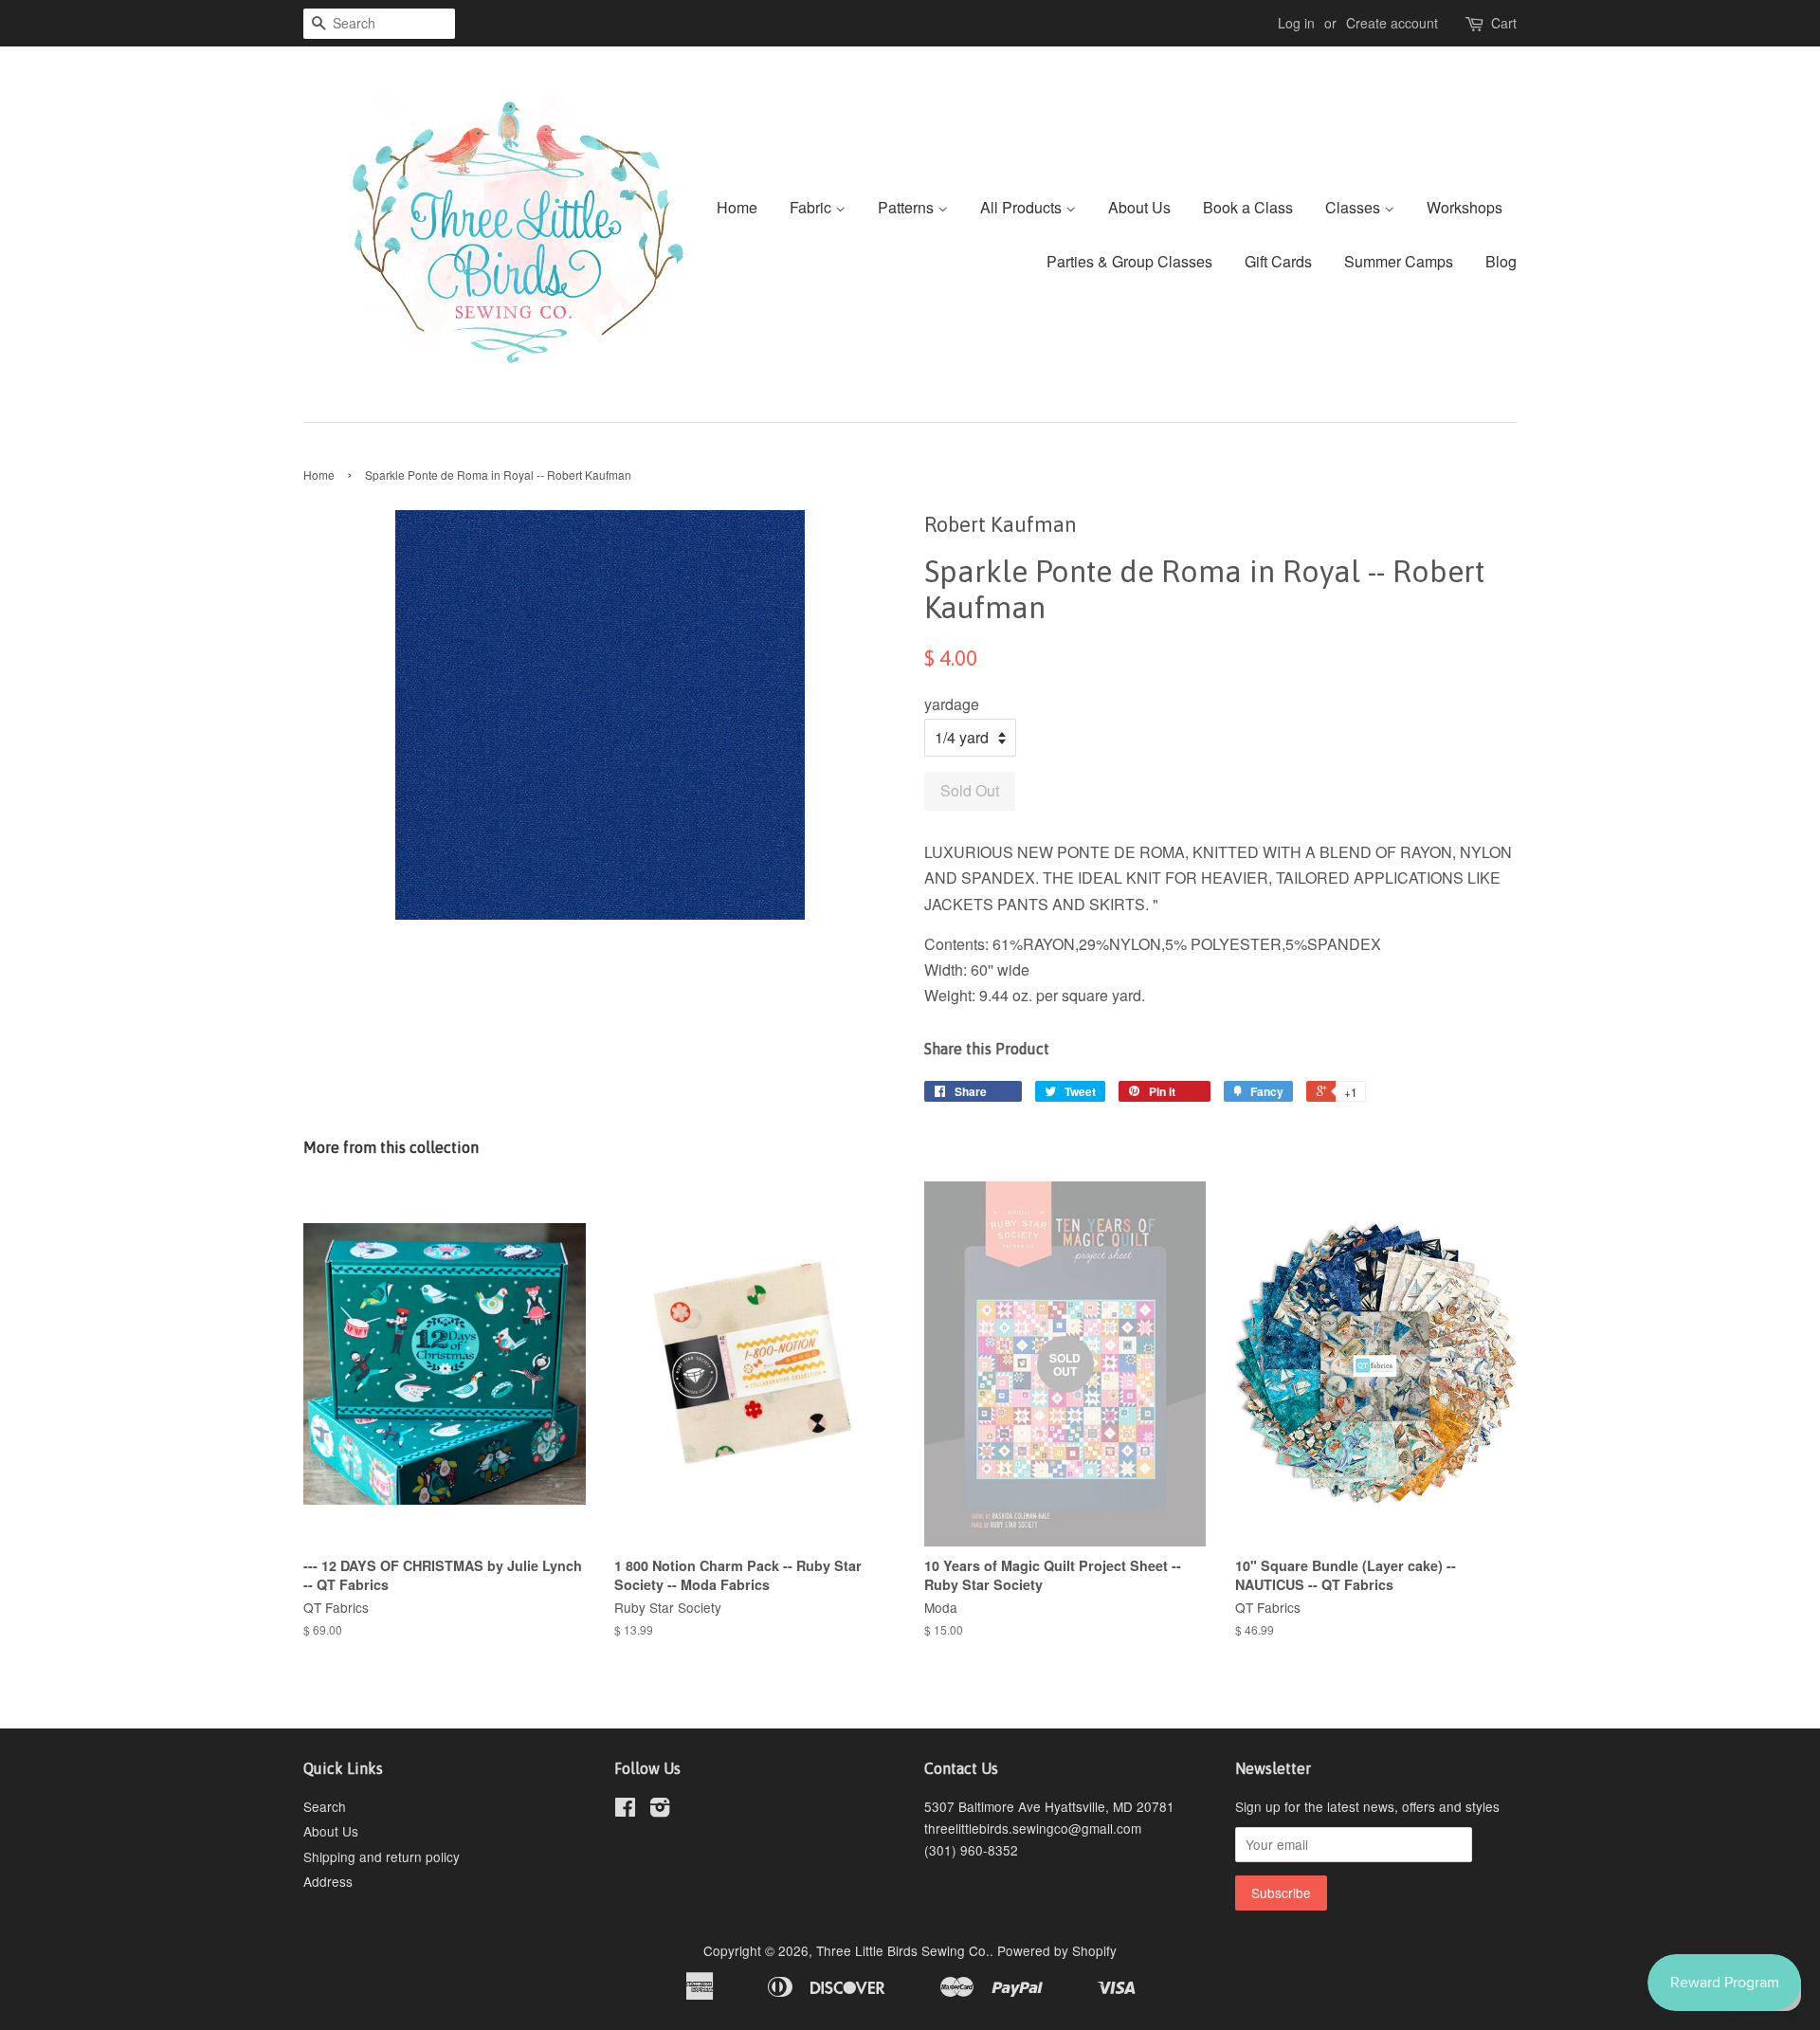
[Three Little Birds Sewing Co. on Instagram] (660, 1810)
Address (328, 1881)
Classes (1355, 207)
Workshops (1465, 207)
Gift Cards (1278, 261)
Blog (1501, 261)
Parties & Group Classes (1129, 261)
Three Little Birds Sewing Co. (903, 1950)
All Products (1023, 207)
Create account (1392, 23)
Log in (1296, 23)
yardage (952, 704)
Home (737, 207)
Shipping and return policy (382, 1856)
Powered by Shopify (1057, 1950)
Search (325, 1806)
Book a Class (1248, 207)
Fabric (812, 207)
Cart (1504, 23)
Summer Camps (1399, 261)
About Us (1139, 207)
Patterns (908, 207)
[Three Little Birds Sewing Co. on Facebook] (625, 1810)
